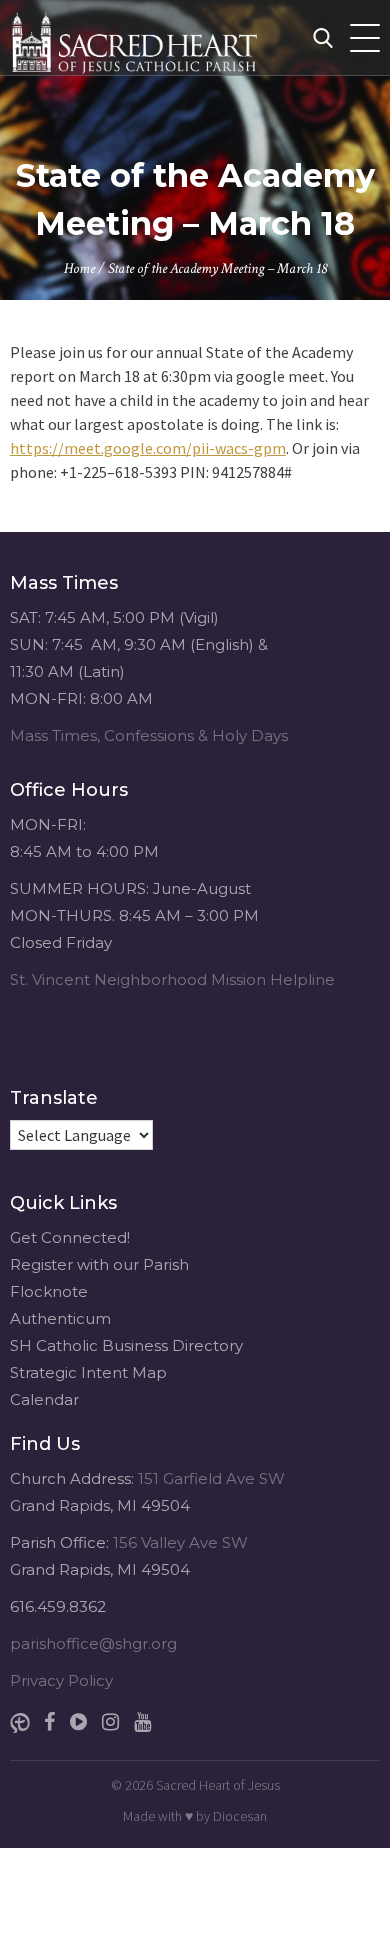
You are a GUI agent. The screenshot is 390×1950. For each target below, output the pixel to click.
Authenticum (60, 1318)
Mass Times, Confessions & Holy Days (149, 735)
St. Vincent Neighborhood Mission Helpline (172, 979)
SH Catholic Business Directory (126, 1345)
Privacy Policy (61, 1680)
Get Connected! (70, 1237)
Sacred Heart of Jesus (218, 1785)
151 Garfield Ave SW (211, 1478)
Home (79, 268)
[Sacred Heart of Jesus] (175, 37)
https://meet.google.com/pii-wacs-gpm (148, 448)
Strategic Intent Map (88, 1372)
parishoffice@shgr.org (93, 1643)
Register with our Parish (99, 1264)
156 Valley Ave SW (180, 1542)
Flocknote (49, 1291)
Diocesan (240, 1816)
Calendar (44, 1399)
